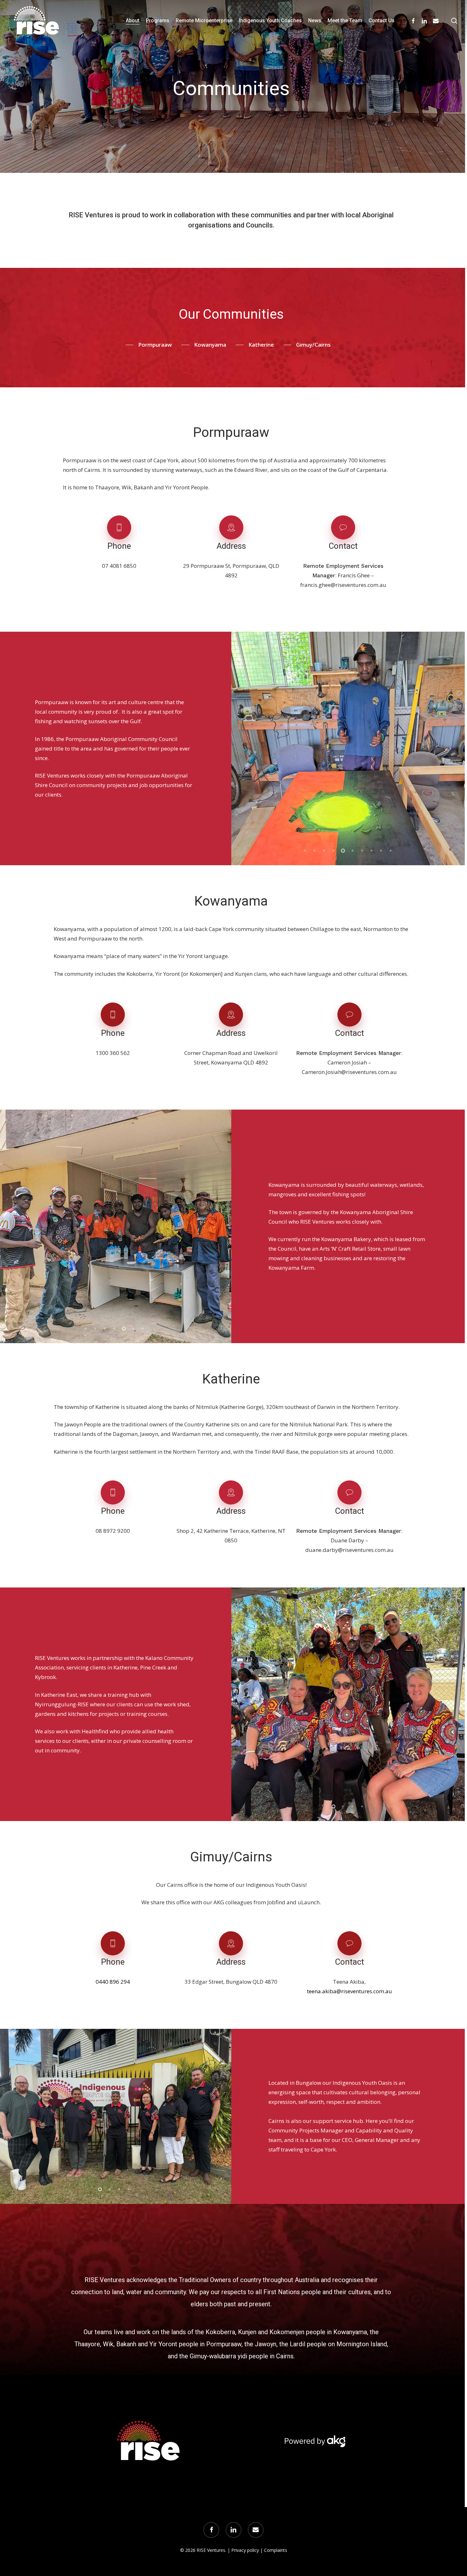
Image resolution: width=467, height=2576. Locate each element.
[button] (149, 345)
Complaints (276, 2550)
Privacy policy (245, 2550)
